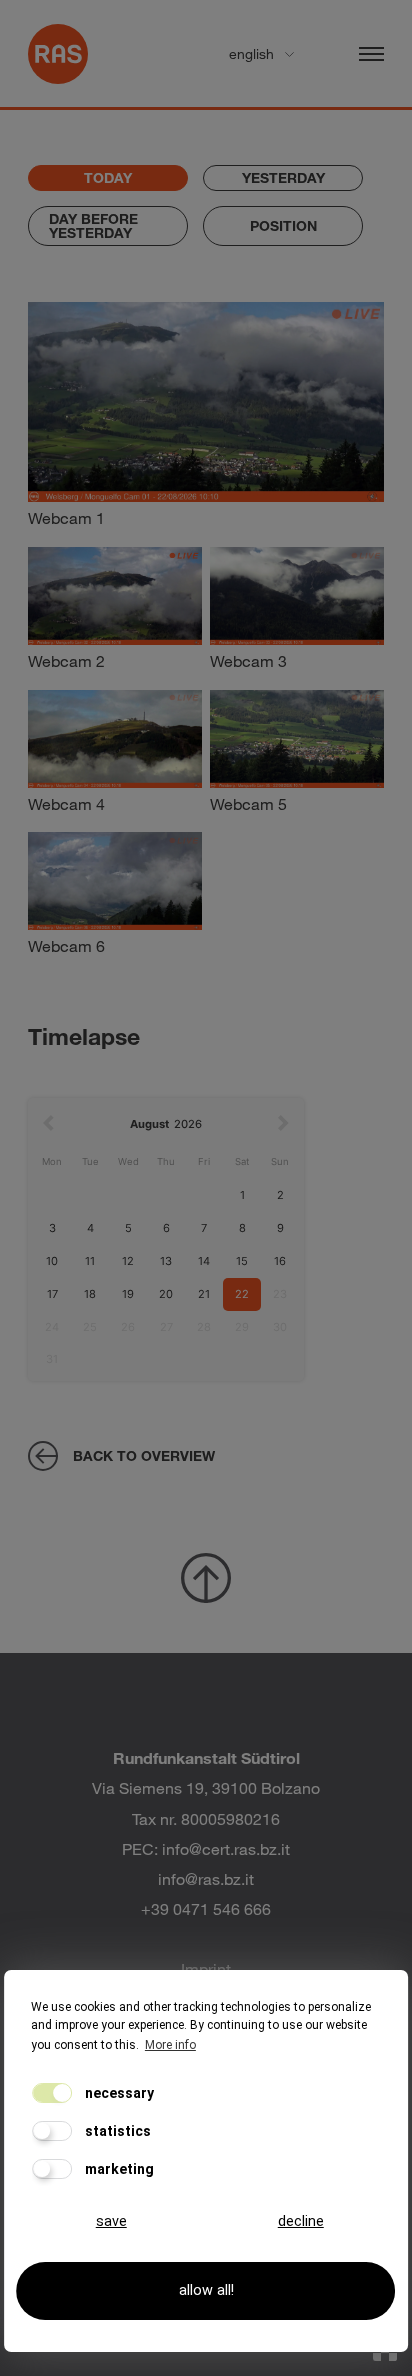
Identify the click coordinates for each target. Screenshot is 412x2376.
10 (52, 1261)
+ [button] (55, 328)
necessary (118, 2093)
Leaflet (204, 524)
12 (128, 1261)
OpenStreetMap (279, 524)
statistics (116, 2131)
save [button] (111, 2221)
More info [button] (170, 2045)
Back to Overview (144, 1455)
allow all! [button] (206, 2290)
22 (242, 1294)
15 (242, 1261)
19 (128, 1294)
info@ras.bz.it (206, 1878)
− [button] (55, 358)
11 (90, 1261)
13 (166, 1261)
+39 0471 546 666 (206, 1908)
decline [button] (301, 2221)
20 (166, 1294)
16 (280, 1261)
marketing (118, 2169)
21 (204, 1294)
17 (52, 1294)
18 (90, 1294)
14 (204, 1261)
